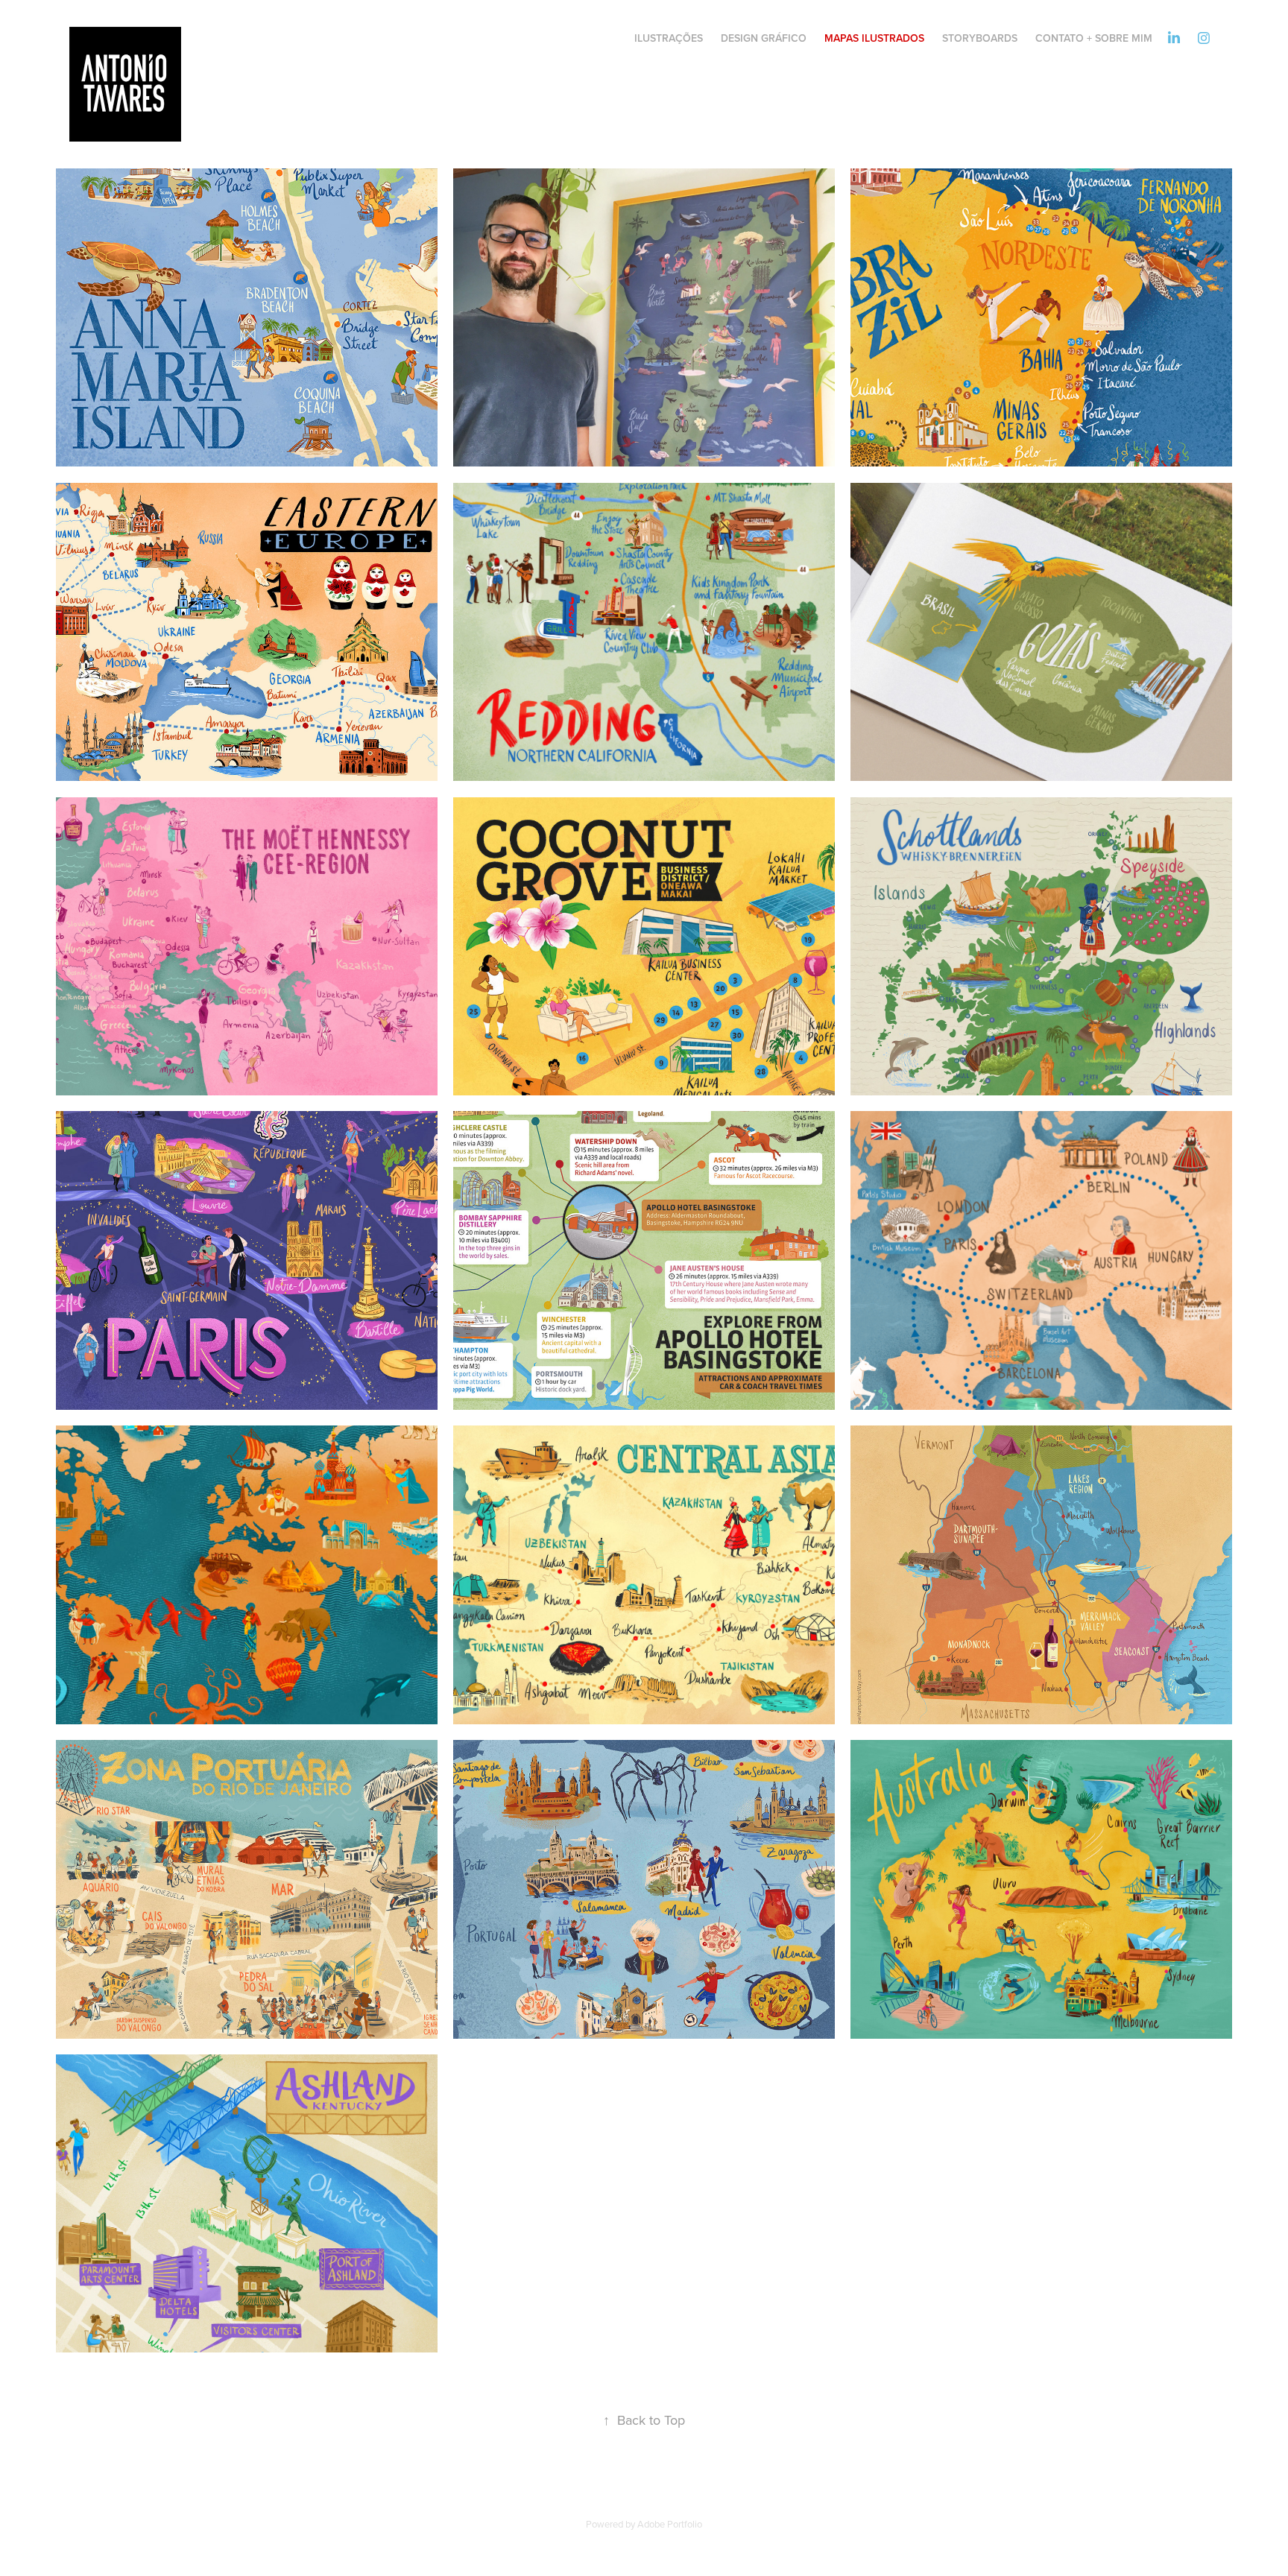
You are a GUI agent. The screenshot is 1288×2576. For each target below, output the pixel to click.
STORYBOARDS (980, 38)
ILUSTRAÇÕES (669, 38)
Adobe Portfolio (670, 2524)
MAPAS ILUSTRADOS (874, 38)
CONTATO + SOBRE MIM (1094, 38)
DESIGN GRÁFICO (764, 38)
